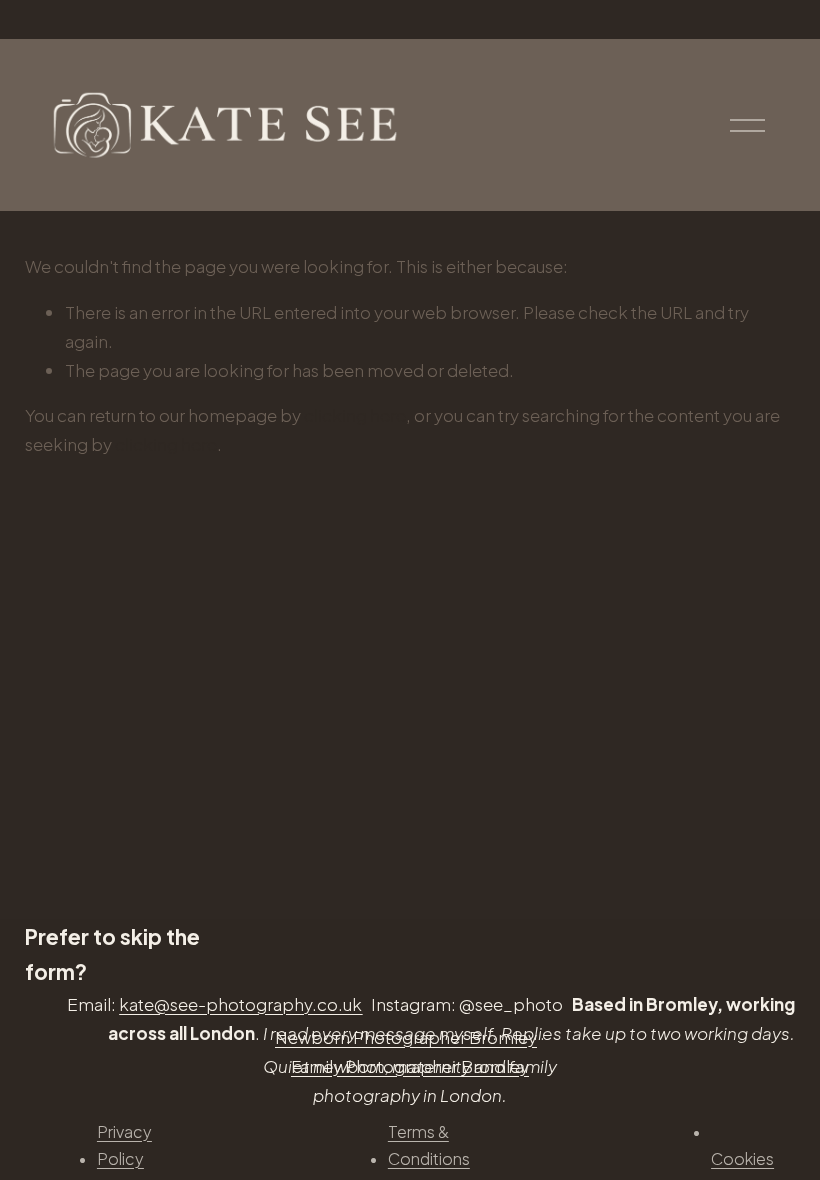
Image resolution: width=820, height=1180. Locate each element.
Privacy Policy (124, 1145)
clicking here (355, 415)
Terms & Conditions (429, 1145)
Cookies (742, 1158)
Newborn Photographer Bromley (406, 1037)
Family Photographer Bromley (410, 1066)
